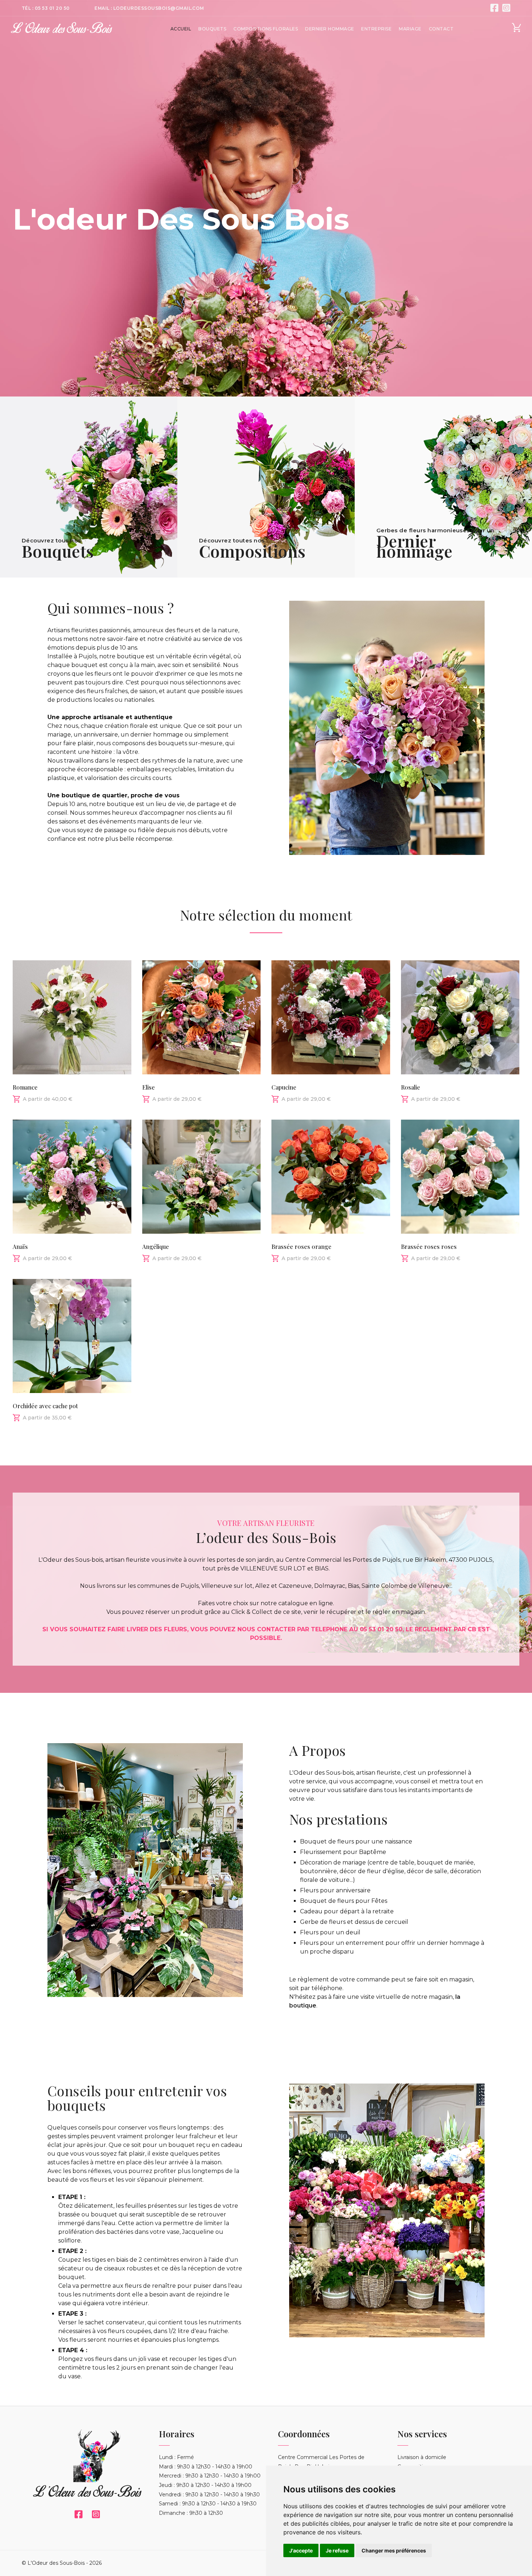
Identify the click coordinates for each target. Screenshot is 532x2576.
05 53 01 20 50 (52, 8)
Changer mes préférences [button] (394, 2550)
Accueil (181, 29)
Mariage (410, 29)
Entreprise (376, 29)
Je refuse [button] (337, 2550)
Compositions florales (266, 29)
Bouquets (212, 29)
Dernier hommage (330, 29)
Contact (441, 29)
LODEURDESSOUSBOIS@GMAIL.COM (159, 8)
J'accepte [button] (301, 2550)
